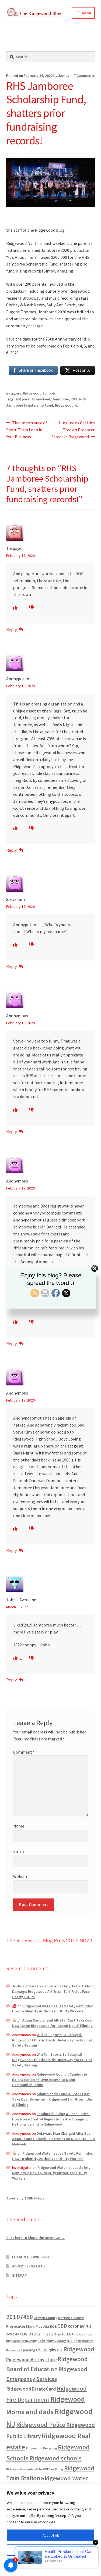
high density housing (22, 2341)
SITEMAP (19, 2275)
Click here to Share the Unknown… (36, 2238)
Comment (24, 1752)
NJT (70, 2341)
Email (19, 1851)
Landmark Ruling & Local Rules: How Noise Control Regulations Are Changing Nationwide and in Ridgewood (51, 2119)
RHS (74, 399)
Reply (11, 629)
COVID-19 (13, 2334)
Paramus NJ (14, 2350)
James (64, 76)
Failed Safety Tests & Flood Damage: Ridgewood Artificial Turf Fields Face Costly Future (53, 1991)
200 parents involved (33, 399)
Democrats (45, 2334)
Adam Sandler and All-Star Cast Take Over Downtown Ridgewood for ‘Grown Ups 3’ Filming (53, 2023)
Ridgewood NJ (67, 405)
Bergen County (45, 2318)
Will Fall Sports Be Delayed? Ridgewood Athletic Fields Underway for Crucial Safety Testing (52, 2040)
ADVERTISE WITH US (29, 2266)
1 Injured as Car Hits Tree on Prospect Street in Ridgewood (73, 430)
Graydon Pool (83, 2335)
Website (21, 1876)
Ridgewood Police (41, 2425)
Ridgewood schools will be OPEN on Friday (35, 2469)
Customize (51, 2550)
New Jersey (56, 2341)
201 (11, 2317)
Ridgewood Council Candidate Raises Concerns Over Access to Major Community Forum (50, 2080)
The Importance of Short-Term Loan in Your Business (27, 430)
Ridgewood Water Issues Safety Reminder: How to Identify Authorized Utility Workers (53, 2009)
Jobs (42, 2341)
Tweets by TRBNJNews (25, 2198)
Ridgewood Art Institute (32, 2360)
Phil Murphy (46, 2350)
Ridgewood (79, 2349)
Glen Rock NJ (64, 2334)
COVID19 (28, 2334)
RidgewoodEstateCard (31, 2389)
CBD (62, 2326)
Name (19, 1826)
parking (29, 2350)
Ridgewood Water (64, 2478)
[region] (50, 2530)
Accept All (51, 2535)
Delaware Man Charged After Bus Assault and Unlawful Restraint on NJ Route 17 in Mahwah (53, 2139)
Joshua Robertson (27, 1986)
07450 (25, 2317)
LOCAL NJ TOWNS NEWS (32, 2257)
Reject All (51, 2564)
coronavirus (80, 2326)
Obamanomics (83, 2341)
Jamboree (60, 399)
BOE (53, 2326)
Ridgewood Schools (39, 393)
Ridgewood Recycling (41, 2448)
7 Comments (84, 76)
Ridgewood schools (55, 2458)
